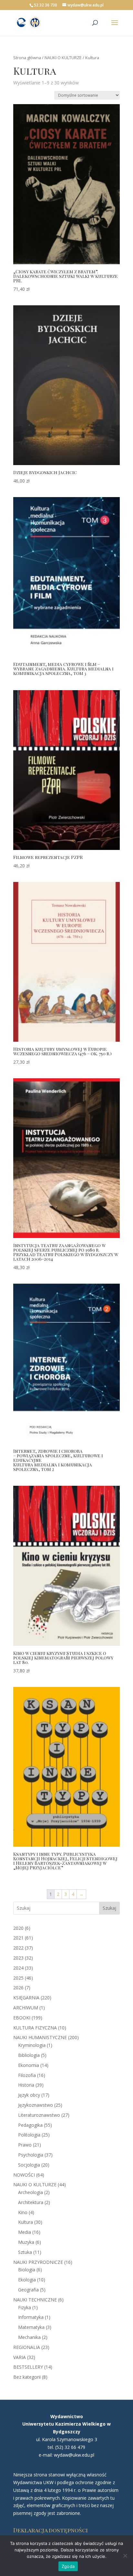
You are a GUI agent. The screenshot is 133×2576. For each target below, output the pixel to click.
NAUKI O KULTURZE (63, 58)
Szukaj (109, 1908)
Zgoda (68, 2566)
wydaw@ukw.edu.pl (74, 2455)
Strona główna (27, 58)
